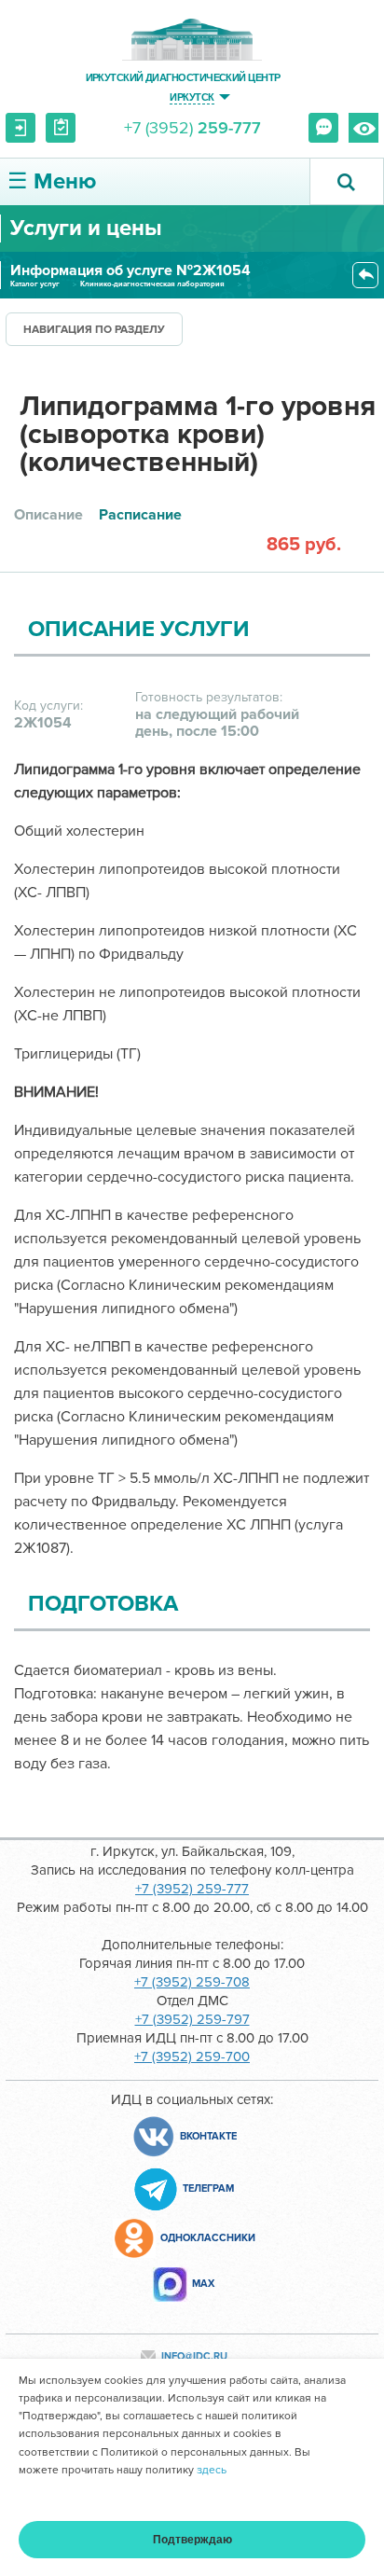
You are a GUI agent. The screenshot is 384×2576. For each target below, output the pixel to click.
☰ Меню (52, 181)
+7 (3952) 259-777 (192, 1889)
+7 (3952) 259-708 (192, 1982)
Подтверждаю (192, 2540)
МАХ (203, 2284)
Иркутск (192, 97)
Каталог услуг (35, 284)
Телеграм (208, 2188)
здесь (212, 2470)
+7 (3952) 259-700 (192, 2057)
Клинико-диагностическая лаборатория (152, 284)
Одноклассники (208, 2238)
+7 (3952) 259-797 (192, 2019)
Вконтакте (208, 2136)
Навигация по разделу (94, 330)
